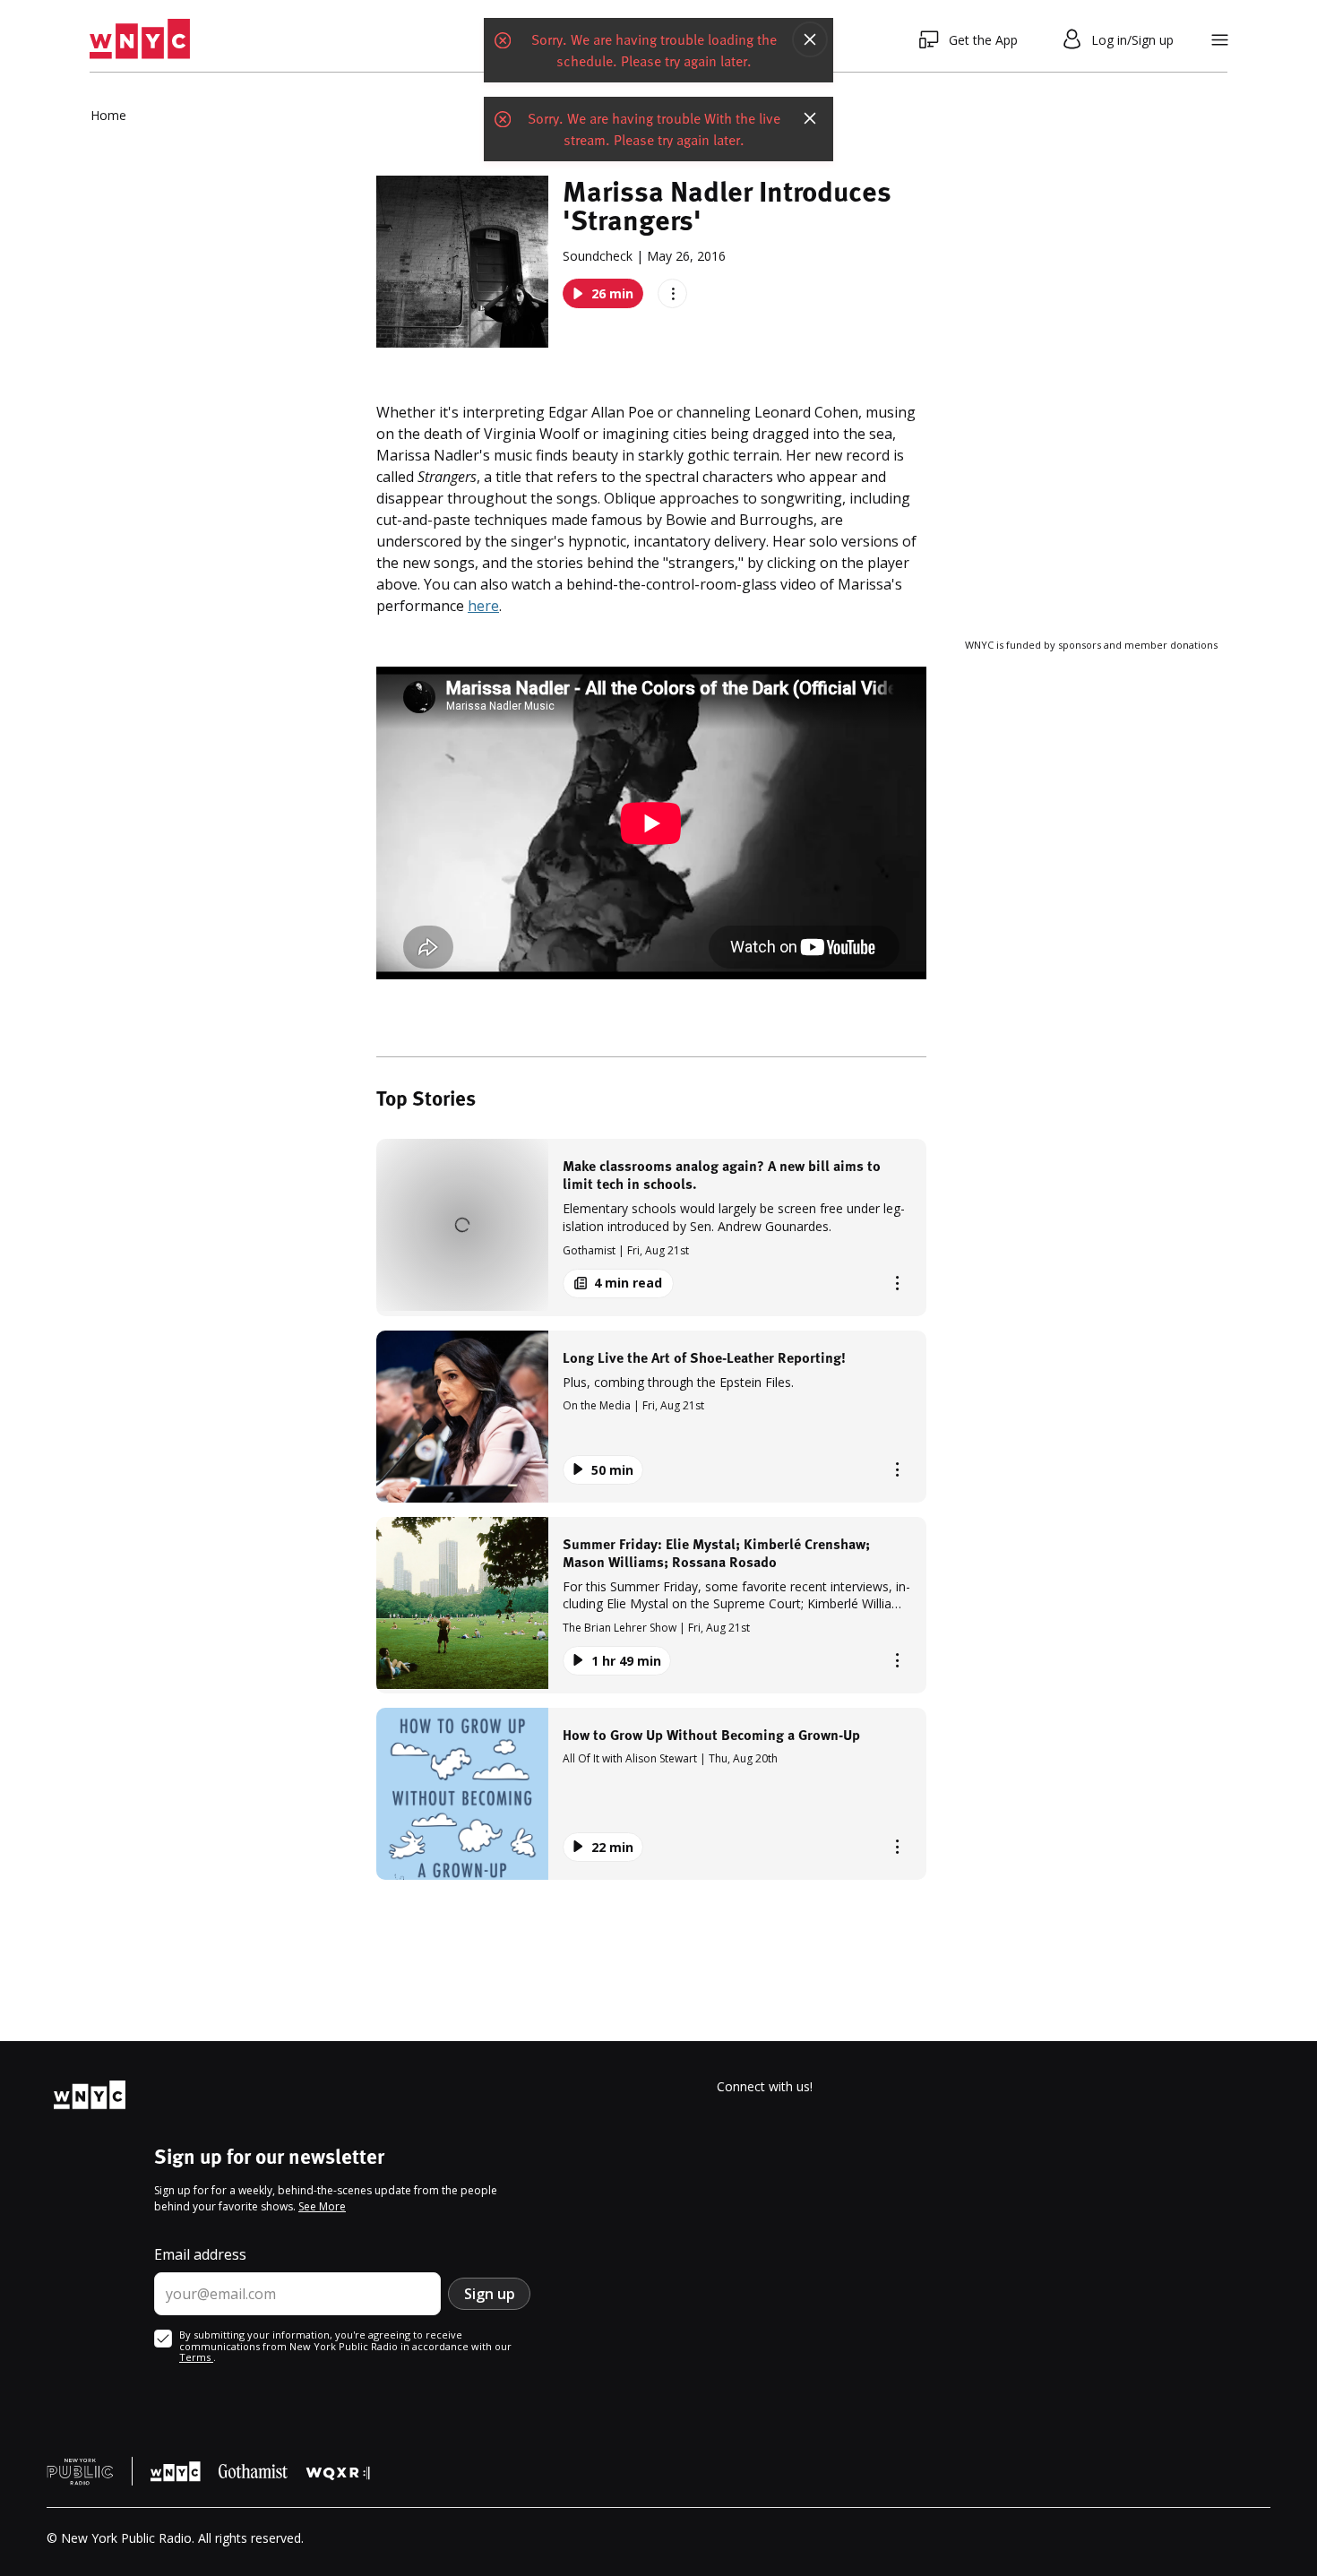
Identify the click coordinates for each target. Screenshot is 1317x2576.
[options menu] (672, 293)
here (483, 606)
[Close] (810, 39)
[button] (651, 1227)
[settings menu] (1220, 40)
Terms (196, 2357)
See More (322, 2206)
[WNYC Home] (140, 39)
